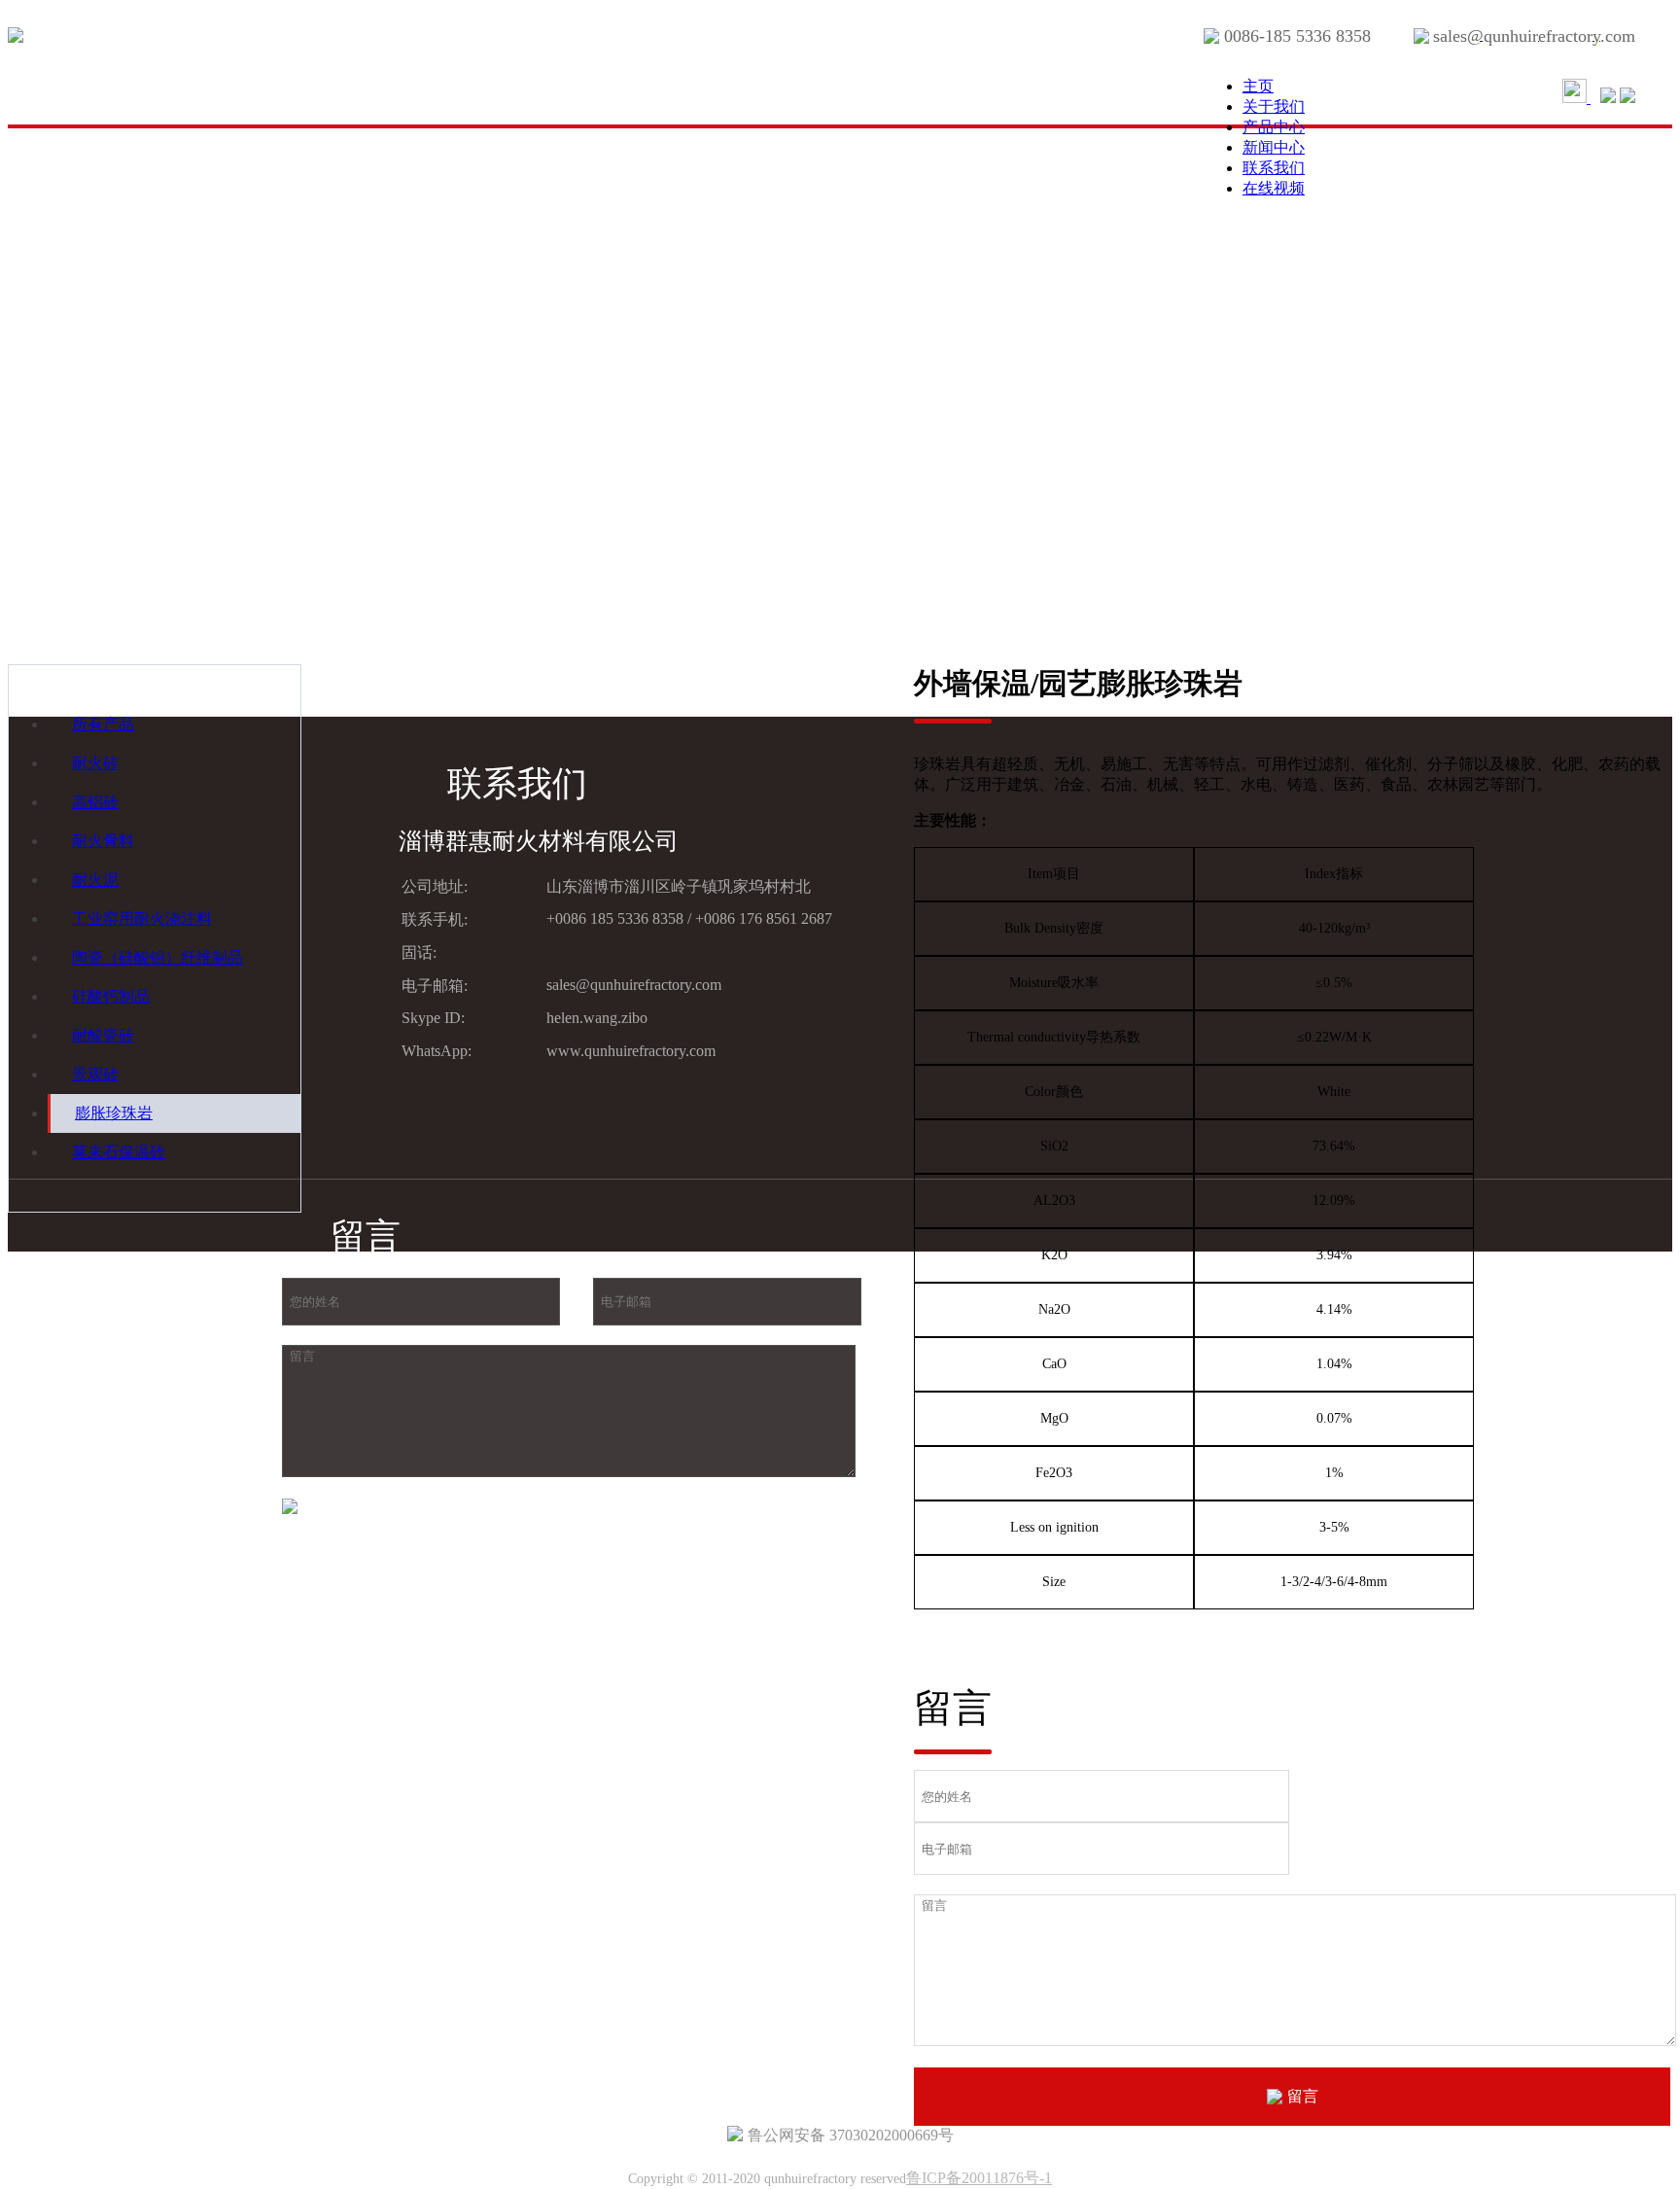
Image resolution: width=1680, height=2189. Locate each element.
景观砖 (95, 1074)
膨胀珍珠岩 (114, 1113)
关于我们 (1274, 106)
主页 (1258, 86)
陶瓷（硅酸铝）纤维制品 (157, 957)
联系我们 (1274, 168)
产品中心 (1274, 127)
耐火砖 (95, 763)
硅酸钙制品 (111, 996)
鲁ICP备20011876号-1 (979, 2178)
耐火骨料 (103, 841)
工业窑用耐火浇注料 (142, 918)
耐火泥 (95, 880)
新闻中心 (1274, 147)
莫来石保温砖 (119, 1152)
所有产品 (103, 724)
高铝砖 (95, 802)
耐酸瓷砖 (103, 1035)
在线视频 (1274, 188)
